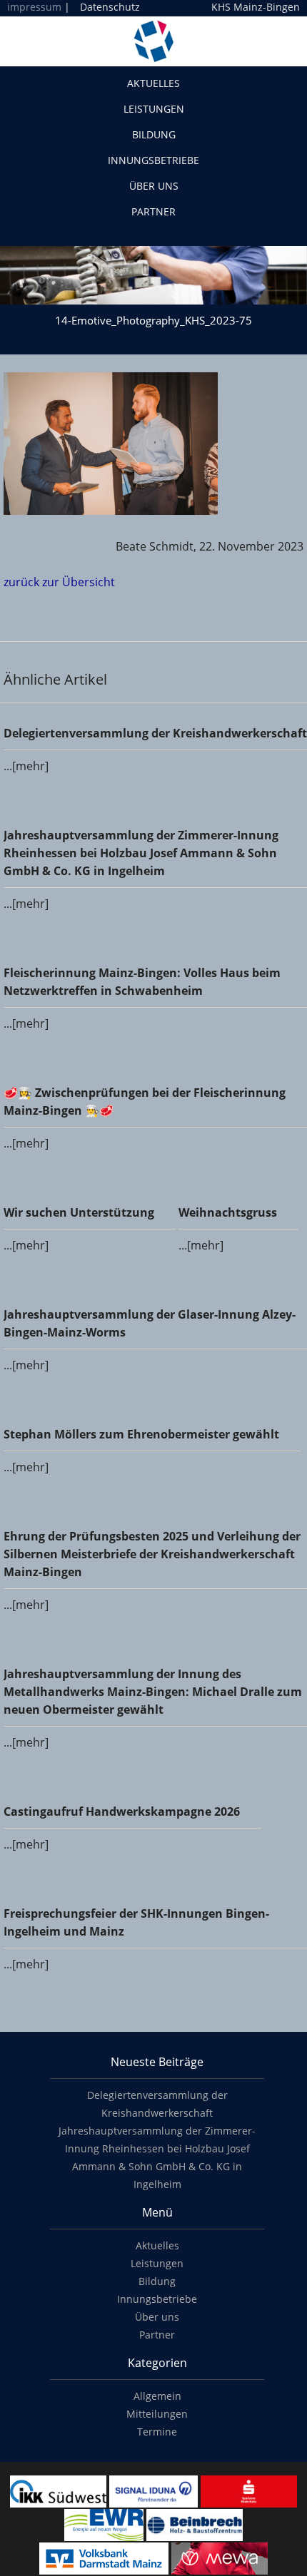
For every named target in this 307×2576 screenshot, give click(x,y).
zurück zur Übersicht (59, 582)
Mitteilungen (157, 2414)
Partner (153, 211)
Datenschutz (110, 7)
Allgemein (157, 2396)
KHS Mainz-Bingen (256, 7)
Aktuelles (153, 83)
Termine (157, 2432)
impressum (34, 7)
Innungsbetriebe (153, 160)
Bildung (154, 134)
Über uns (154, 186)
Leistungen (154, 109)
